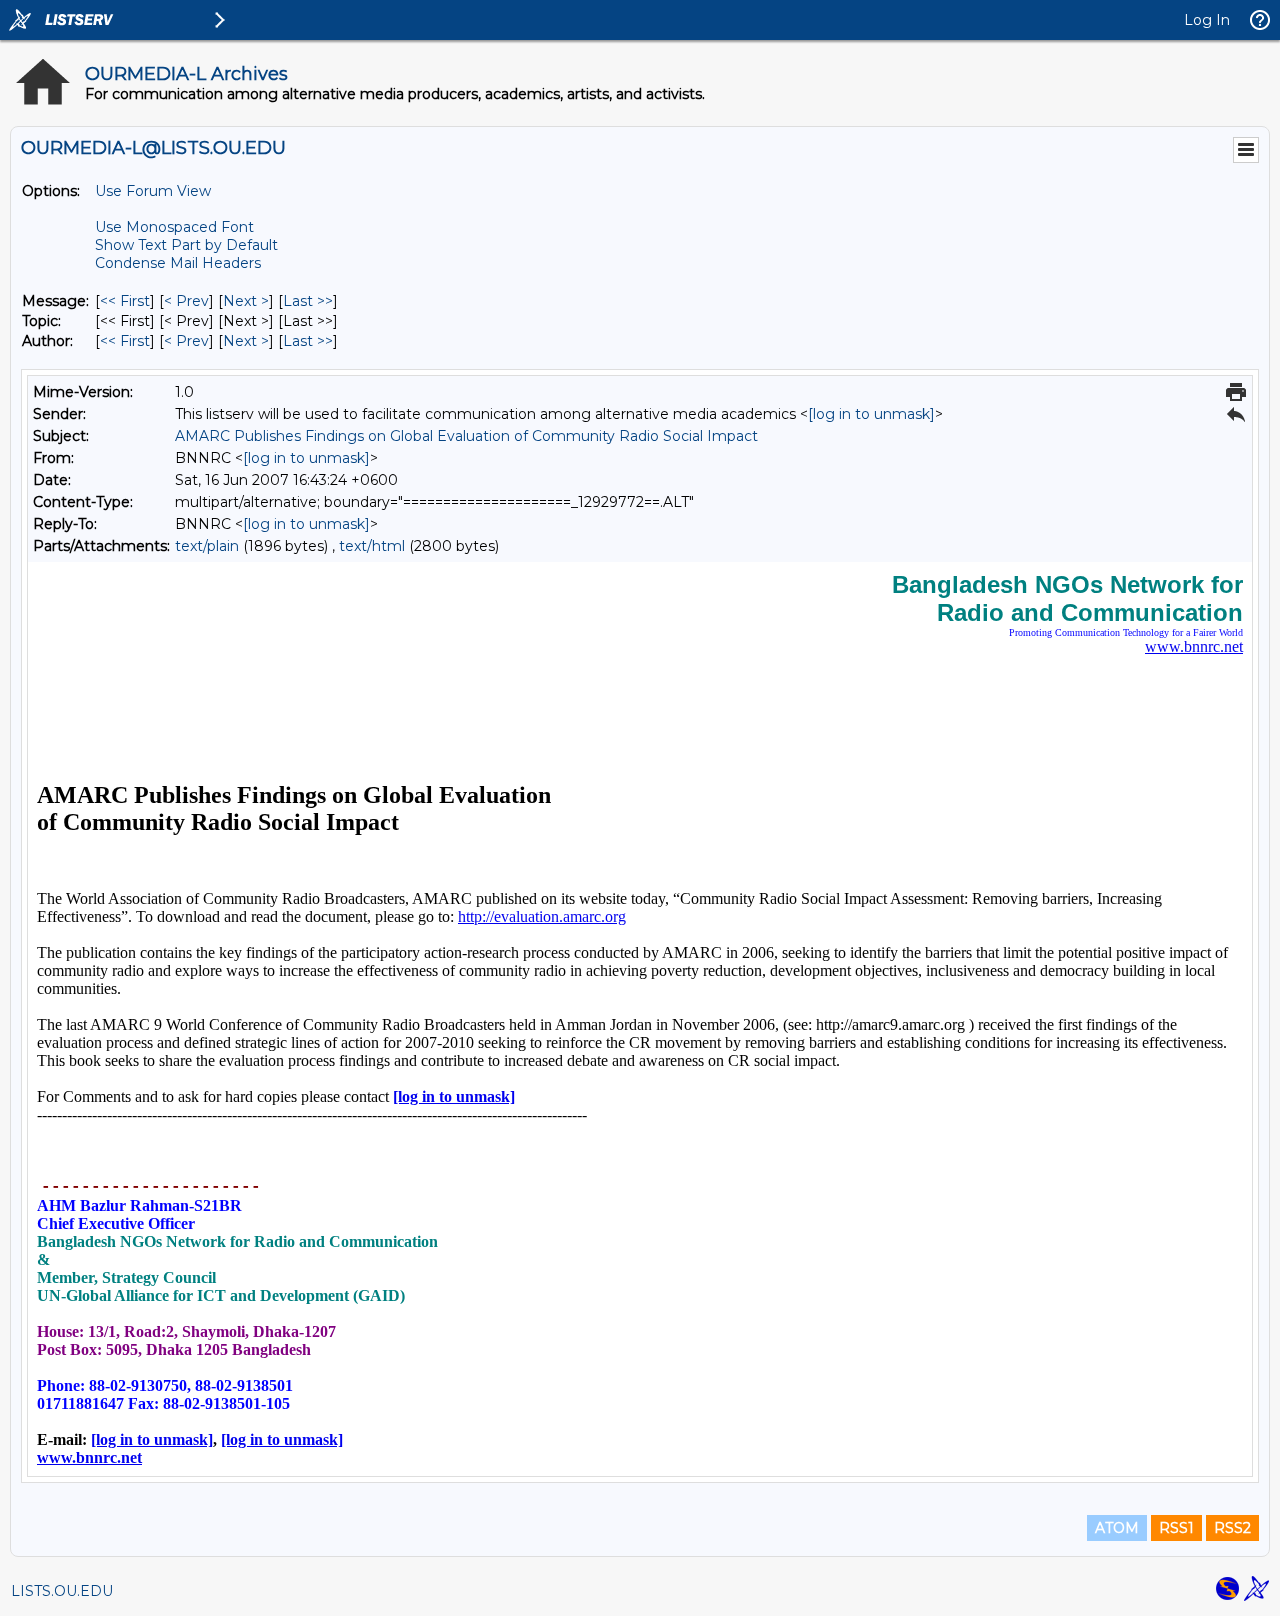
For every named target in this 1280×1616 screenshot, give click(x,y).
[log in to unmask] (871, 414)
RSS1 (1176, 1528)
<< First (125, 301)
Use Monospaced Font (174, 227)
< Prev (186, 301)
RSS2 (1232, 1528)
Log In (1207, 20)
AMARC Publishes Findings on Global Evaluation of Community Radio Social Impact (466, 436)
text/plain (207, 546)
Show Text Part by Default (186, 245)
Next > (246, 301)
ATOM (1117, 1528)
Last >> (308, 301)
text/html (372, 546)
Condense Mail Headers (178, 263)
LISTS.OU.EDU (62, 1591)
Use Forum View (153, 191)
